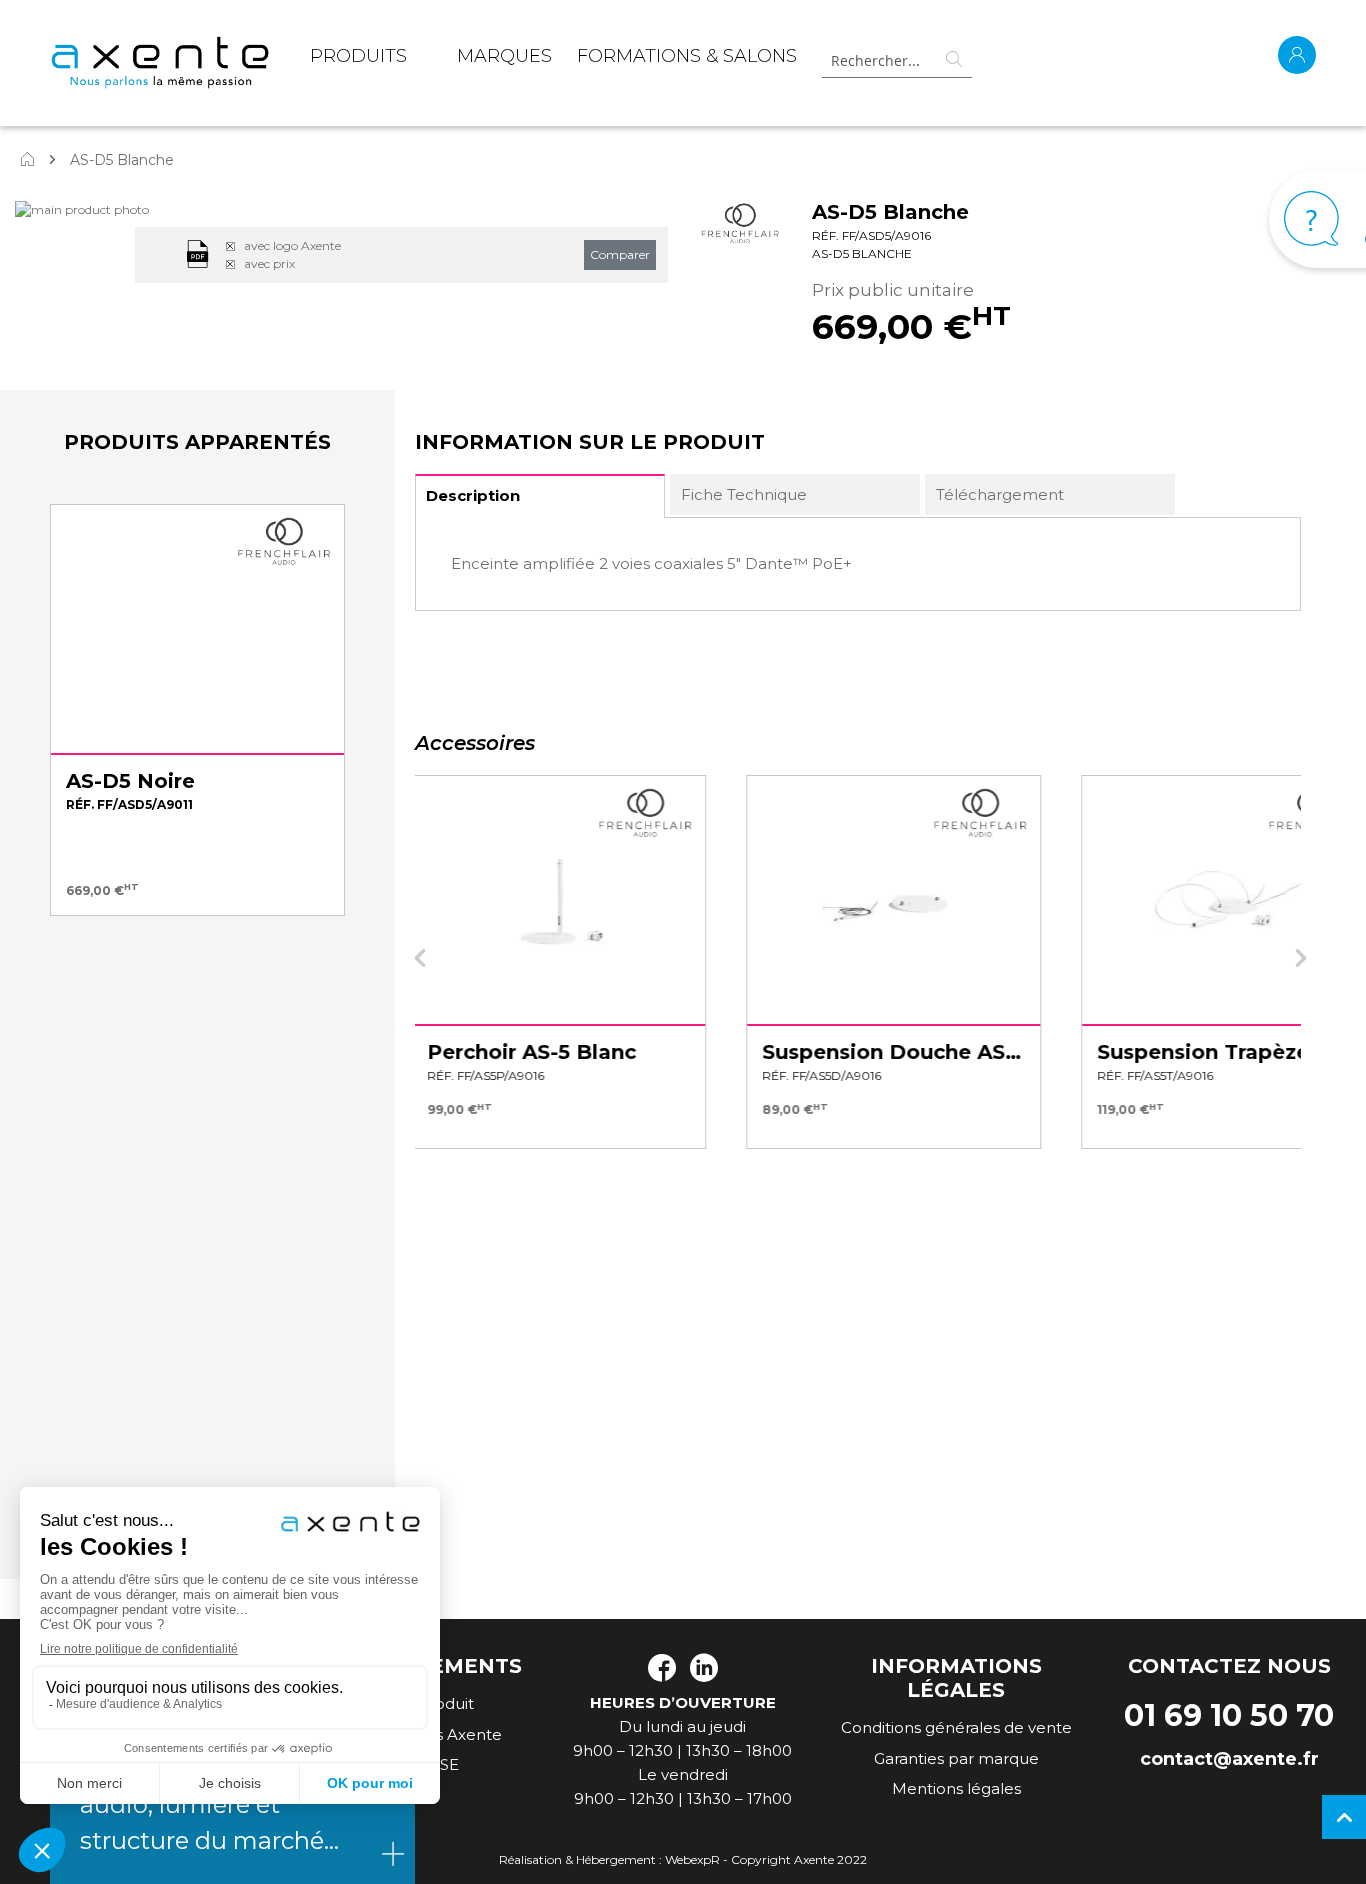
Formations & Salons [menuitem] (687, 56)
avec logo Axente (292, 245)
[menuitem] (358, 60)
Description (473, 495)
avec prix (269, 263)
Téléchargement (1000, 494)
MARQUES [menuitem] (504, 56)
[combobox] (897, 60)
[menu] (553, 60)
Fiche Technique (744, 494)
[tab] (540, 496)
